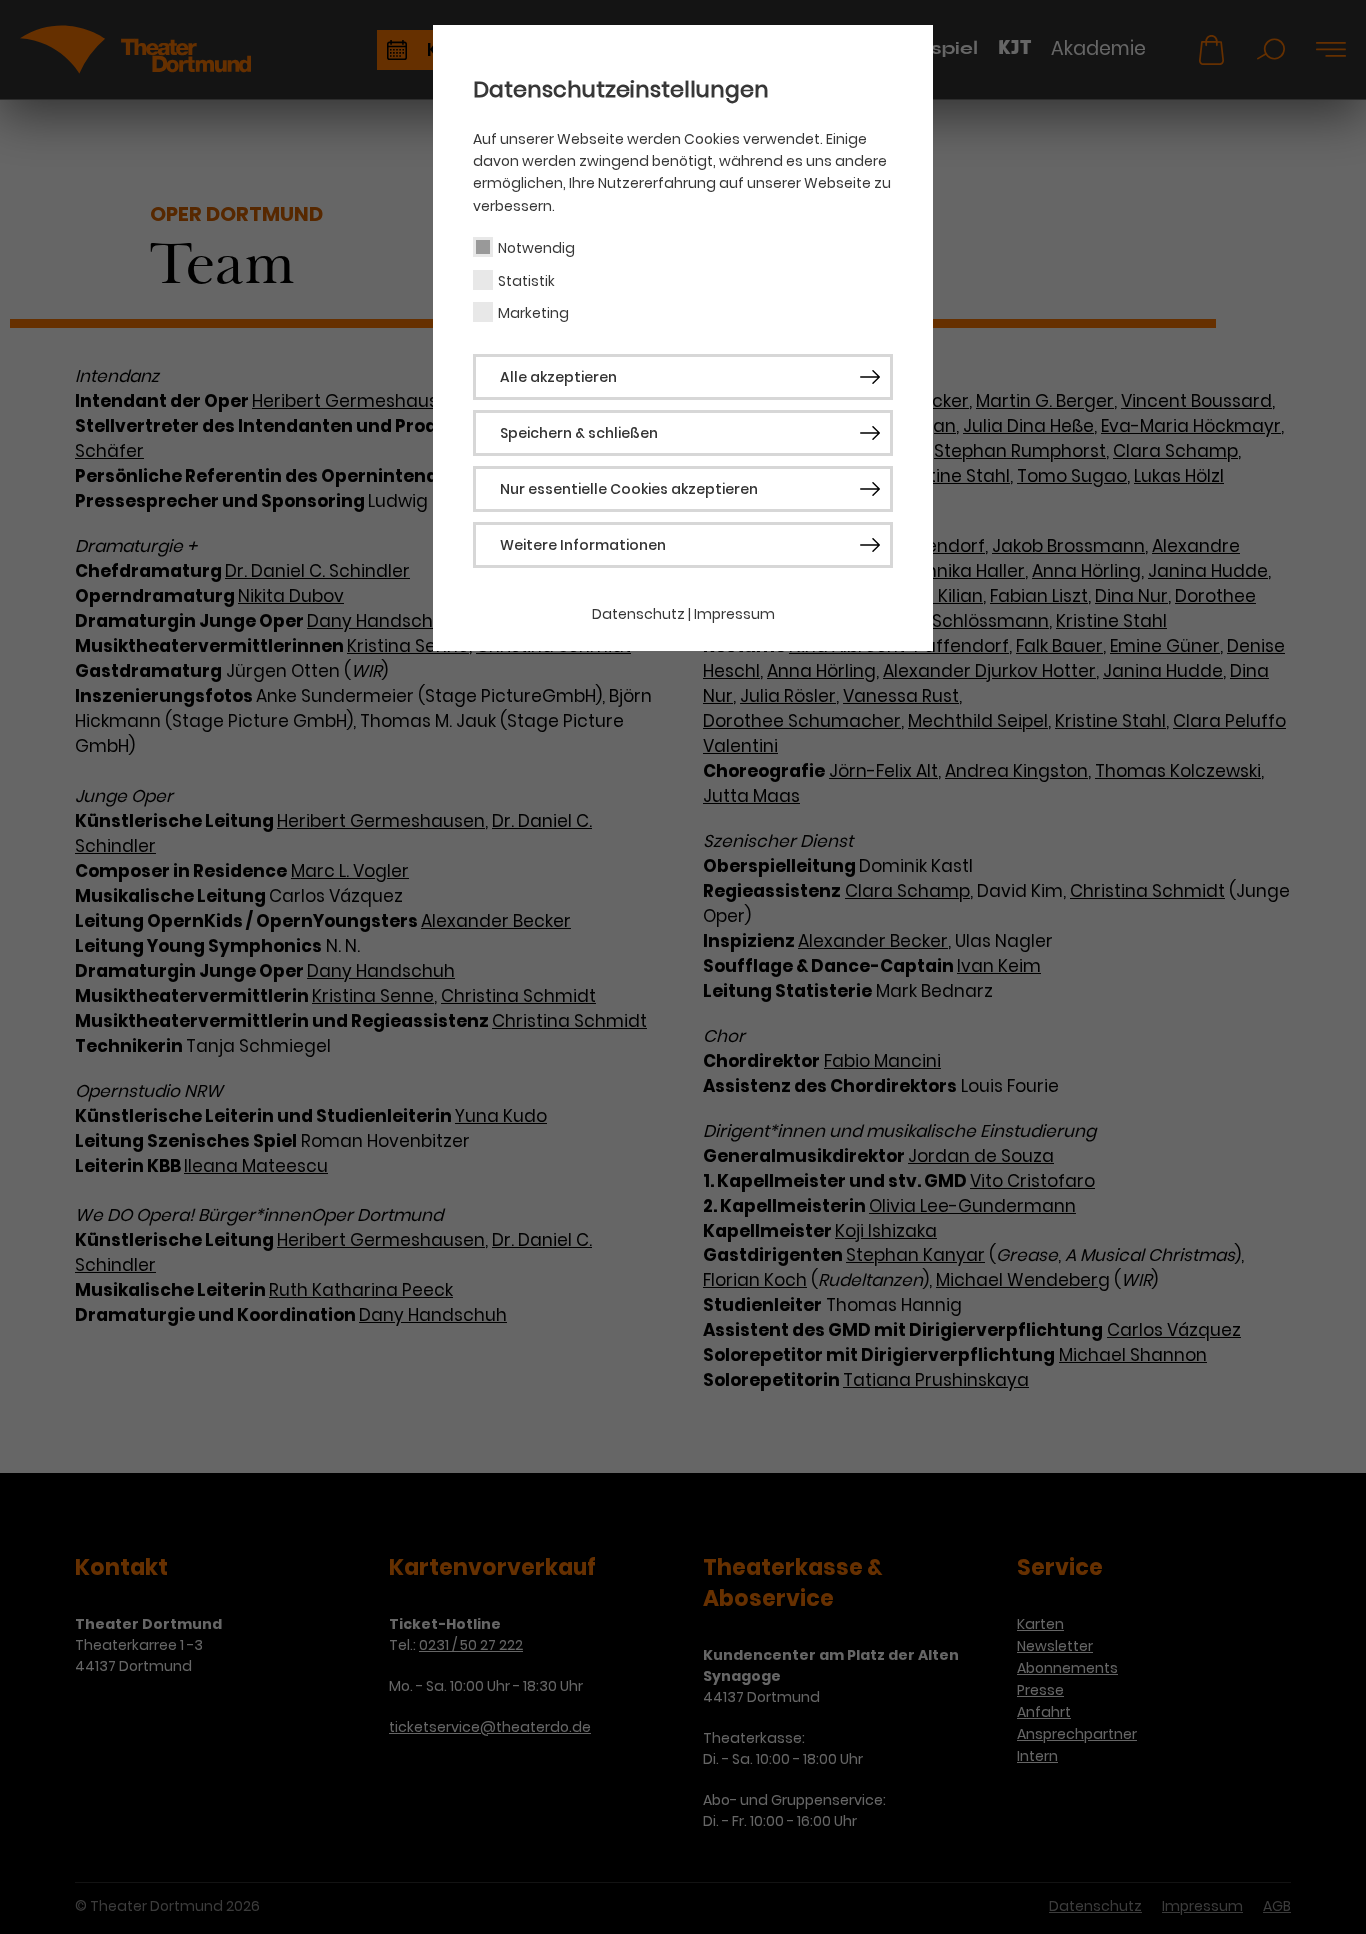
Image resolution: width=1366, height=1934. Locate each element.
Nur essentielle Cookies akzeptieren (629, 489)
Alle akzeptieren (558, 377)
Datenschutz (638, 614)
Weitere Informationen (583, 545)
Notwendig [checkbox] (536, 248)
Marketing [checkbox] (533, 313)
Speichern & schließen (579, 433)
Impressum (734, 614)
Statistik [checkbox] (526, 281)
